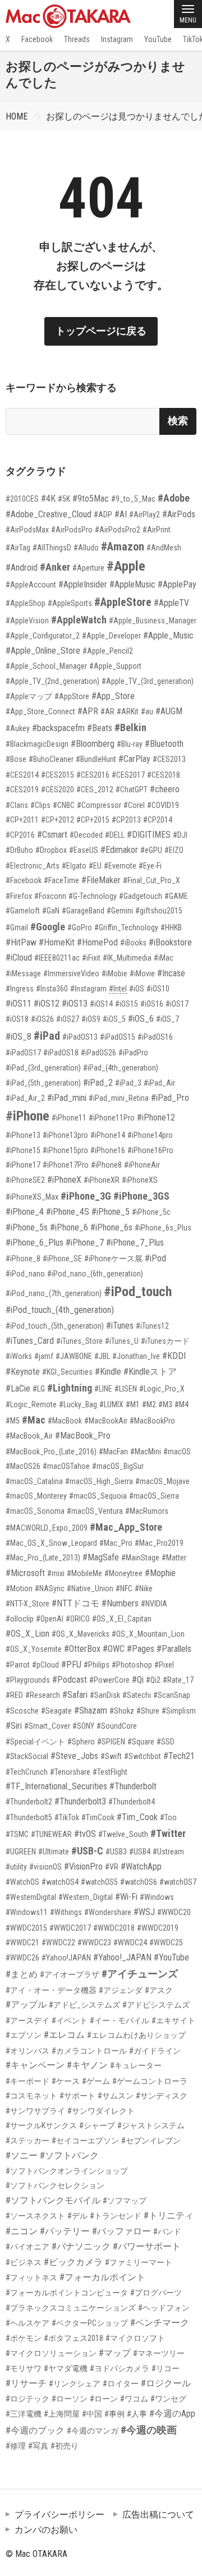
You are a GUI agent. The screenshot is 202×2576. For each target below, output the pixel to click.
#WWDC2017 (70, 1928)
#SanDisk (105, 1695)
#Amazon (123, 547)
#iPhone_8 (23, 1259)
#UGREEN (21, 1852)
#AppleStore (123, 602)
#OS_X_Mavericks (81, 1634)
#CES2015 (58, 775)
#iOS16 (152, 1004)
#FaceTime (61, 880)
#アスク (159, 1990)
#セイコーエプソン (85, 2141)
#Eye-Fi (150, 866)
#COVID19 (163, 805)
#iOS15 (127, 1004)
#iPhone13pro (65, 1135)
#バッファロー (121, 2231)
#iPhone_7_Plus (135, 1243)
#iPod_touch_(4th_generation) (60, 1310)
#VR (112, 1867)
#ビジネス (24, 2262)
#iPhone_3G (86, 1196)
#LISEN (126, 1389)
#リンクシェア (75, 2384)
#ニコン (22, 2231)
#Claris (17, 805)
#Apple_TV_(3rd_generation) (148, 681)
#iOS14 (101, 1004)
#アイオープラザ (70, 1975)
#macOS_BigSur (118, 1466)
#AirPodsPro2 (118, 530)
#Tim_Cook (137, 1817)
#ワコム (134, 2399)
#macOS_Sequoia (98, 1496)
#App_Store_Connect (40, 711)
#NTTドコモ (75, 1603)
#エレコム (64, 2035)
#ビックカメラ (73, 2262)
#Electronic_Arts (33, 866)
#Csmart (52, 835)
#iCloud (19, 958)
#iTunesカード (165, 1341)
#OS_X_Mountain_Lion (148, 1634)
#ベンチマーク (160, 2323)
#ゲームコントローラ (150, 2081)
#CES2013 (169, 759)
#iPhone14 (108, 1135)
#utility (16, 1867)
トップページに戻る (101, 331)
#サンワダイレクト (101, 2111)
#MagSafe (101, 1557)
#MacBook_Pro (83, 1436)
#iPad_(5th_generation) (43, 1083)
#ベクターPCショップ (90, 2323)
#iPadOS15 (118, 1037)
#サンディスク (162, 2096)
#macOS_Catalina (34, 1481)
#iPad (47, 1036)
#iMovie (142, 974)
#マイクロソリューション (51, 2353)
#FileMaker (101, 880)
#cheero (165, 789)
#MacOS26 (23, 1466)
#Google (48, 927)
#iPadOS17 (23, 1053)
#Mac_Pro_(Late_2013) (43, 1558)
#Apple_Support (115, 666)
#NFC (124, 1588)
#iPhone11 (69, 1118)
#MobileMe (84, 1573)
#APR (88, 711)
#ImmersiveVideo (71, 974)
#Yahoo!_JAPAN (122, 1957)
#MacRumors (147, 1511)
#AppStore (72, 696)
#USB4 (140, 1852)
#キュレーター (136, 2065)
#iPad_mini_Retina (119, 1098)
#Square (141, 1742)
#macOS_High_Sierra (99, 1481)
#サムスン (116, 2096)
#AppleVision (27, 621)
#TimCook (98, 1817)
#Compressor (99, 805)
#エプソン (24, 2035)
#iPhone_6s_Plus (163, 1228)
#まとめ (22, 1974)
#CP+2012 (58, 820)
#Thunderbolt (133, 1786)
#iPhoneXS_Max (32, 1197)
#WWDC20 (174, 1912)
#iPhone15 (23, 1150)
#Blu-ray (130, 744)
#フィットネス (31, 2277)
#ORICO (78, 1619)
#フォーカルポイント (102, 2277)
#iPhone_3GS (141, 1196)
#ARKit (128, 711)
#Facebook (24, 880)
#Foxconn (50, 896)
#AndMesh (164, 548)
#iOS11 (19, 1004)
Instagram (117, 39)
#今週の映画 (149, 2430)
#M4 (182, 1404)
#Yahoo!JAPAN (66, 1958)
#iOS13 (75, 1004)
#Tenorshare (70, 1772)
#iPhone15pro (65, 1150)
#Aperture (88, 568)
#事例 (114, 2414)
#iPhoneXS (140, 1180)
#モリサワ (24, 2368)
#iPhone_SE (62, 1259)
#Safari (75, 1695)
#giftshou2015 (159, 911)
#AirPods (179, 514)
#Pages (141, 1649)
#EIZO (174, 850)
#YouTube (171, 1957)
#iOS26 (42, 1019)
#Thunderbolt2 (29, 1802)
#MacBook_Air (29, 1436)
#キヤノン (87, 2065)
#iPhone (27, 1116)
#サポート (77, 2096)
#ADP (103, 515)
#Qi (138, 1680)
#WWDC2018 (114, 1928)
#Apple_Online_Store (43, 651)
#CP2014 (158, 820)
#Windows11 (27, 1912)
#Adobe (174, 498)
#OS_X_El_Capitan (122, 1619)
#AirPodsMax (27, 530)
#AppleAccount (31, 585)
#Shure (148, 1711)
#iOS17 (177, 1004)
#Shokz (122, 1711)
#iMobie (114, 974)
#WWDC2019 (158, 1928)
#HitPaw (21, 942)
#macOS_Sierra (154, 1496)
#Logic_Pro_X (162, 1389)
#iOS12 (47, 1004)
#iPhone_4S (68, 1212)
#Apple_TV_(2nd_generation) (52, 681)
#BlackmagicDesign (37, 744)
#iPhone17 (23, 1165)
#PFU (71, 1664)
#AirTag (18, 548)
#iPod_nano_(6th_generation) (95, 1274)
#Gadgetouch (141, 896)
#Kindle (108, 1372)
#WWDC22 (58, 1943)
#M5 (13, 1421)
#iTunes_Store (79, 1341)
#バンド (167, 2231)
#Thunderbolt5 (29, 1817)
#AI (121, 514)
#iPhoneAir (142, 1165)
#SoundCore (117, 1726)
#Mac (34, 1420)
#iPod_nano (25, 1274)
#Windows (157, 1897)
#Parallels (174, 1649)
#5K (64, 499)
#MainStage (140, 1558)
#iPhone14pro (150, 1135)
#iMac (164, 958)
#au (147, 711)
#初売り (65, 2446)
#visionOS (45, 1867)
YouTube (158, 39)
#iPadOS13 (80, 1037)
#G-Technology (93, 896)
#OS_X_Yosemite (34, 1649)
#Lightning (70, 1388)
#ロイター (121, 2384)
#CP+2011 (22, 820)
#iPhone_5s (27, 1227)
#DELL (115, 835)
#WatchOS (22, 1882)
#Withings (66, 1912)
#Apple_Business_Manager (153, 621)
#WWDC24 (130, 1943)
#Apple (126, 566)
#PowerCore (109, 1680)
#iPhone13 (23, 1135)
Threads (77, 39)
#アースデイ (27, 2021)
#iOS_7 (167, 1019)
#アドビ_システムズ (84, 2005)
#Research (43, 1695)
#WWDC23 (94, 1943)
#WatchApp (141, 1866)
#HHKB (171, 927)
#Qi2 (153, 1680)
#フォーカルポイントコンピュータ (67, 2293)
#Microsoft (25, 1573)
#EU (95, 866)
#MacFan (113, 1452)
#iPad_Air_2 (25, 1098)
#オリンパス (27, 2051)
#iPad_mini (67, 1098)
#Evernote (120, 866)
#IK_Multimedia (127, 958)
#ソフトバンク (69, 2155)
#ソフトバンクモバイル (53, 2200)
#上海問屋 (62, 2414)
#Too (168, 1817)
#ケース (66, 2081)
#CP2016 (20, 835)
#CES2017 (128, 775)
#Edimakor (119, 850)
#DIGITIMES (149, 835)
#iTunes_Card (30, 1341)
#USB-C (87, 1851)
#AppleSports (70, 603)
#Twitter (168, 1833)
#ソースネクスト (35, 2216)
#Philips (97, 1665)
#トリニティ (169, 2215)
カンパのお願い (46, 2530)
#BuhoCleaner (51, 759)
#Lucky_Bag (78, 1404)
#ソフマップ (125, 2201)
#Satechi (137, 1695)
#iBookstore (170, 942)
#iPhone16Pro (150, 1150)
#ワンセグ (168, 2399)
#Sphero (81, 1742)
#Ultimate (54, 1852)
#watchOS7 (178, 1882)
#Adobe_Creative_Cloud (49, 514)
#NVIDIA (154, 1604)
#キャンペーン (35, 2065)
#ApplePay (177, 584)
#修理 (16, 2446)
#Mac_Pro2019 (159, 1543)
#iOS (137, 989)
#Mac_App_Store (126, 1527)
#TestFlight (110, 1772)
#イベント (70, 2021)
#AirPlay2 (144, 515)
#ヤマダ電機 (66, 2368)
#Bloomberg (93, 744)
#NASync (50, 1588)
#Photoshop (132, 1665)
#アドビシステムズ (156, 2005)
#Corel (134, 805)
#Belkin (130, 727)
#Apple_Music (168, 635)
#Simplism (179, 1711)
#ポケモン (24, 2338)
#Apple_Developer (111, 636)
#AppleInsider (83, 584)
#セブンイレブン (151, 2141)
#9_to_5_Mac (133, 499)
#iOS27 (68, 1019)
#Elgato (74, 866)
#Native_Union (90, 1588)
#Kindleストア (150, 1372)
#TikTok (67, 1817)
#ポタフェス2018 (74, 2338)
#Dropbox (51, 850)
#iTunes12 (152, 1326)
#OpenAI (50, 1619)
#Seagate (56, 1711)
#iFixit (91, 958)
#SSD (166, 1742)
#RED (14, 1695)
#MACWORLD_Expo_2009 (47, 1528)
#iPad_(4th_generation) (121, 1068)
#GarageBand (83, 911)
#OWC (114, 1649)
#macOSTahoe (66, 1466)
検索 (178, 421)
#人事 (137, 2414)
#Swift (111, 1756)
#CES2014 (22, 775)
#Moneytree (123, 1573)
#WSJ (144, 1912)
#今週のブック (35, 2430)
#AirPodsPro (72, 530)
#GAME (176, 896)
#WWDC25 (166, 1943)
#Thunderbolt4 (132, 1802)
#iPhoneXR (102, 1180)
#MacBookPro (152, 1421)
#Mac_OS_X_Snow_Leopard (51, 1543)
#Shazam (91, 1711)
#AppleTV (171, 603)
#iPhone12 (156, 1117)
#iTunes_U (122, 1341)
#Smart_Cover (47, 1726)
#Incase (171, 973)
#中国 (92, 2414)
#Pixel (164, 1665)
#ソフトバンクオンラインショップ (67, 2171)
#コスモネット (31, 2096)
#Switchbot (143, 1756)
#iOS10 (158, 989)
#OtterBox (82, 1649)
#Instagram (88, 989)
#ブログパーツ (156, 2293)
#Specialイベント (35, 1742)
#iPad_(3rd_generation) (43, 1068)
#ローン (104, 2399)
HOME (17, 116)
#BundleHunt (96, 759)
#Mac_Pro (116, 1543)
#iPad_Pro (170, 1098)
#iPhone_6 (69, 1227)
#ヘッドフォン (164, 2308)
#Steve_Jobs (74, 1756)
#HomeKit (57, 942)
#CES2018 (164, 775)
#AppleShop (26, 603)
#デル (77, 2216)
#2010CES (22, 499)
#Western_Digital (86, 1897)
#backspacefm (58, 728)
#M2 (149, 1404)
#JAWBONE (74, 1356)
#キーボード (27, 2081)
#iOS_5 (114, 1019)
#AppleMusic (132, 584)
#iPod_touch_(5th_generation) (55, 1326)
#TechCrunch (27, 1772)
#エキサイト (173, 2021)
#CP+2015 (93, 820)
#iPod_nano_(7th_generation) (54, 1293)
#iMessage (23, 974)
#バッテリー (65, 2231)
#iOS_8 (19, 1037)
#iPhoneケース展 (113, 1259)
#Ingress (20, 989)
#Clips (40, 805)
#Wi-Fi (126, 1897)
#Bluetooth (164, 744)
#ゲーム (96, 2081)
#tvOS (85, 1834)
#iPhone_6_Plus (35, 1243)
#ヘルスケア (27, 2323)
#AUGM (169, 711)
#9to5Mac (91, 499)
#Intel (118, 989)
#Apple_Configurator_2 (43, 636)
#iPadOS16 (155, 1037)
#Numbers (120, 1603)
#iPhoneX (64, 1180)
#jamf (44, 1356)
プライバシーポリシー (59, 2515)
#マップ (115, 2353)
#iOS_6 (141, 1019)
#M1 (133, 1404)
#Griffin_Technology (126, 927)
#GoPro (80, 927)
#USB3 (116, 1852)
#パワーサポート (147, 2246)
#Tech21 (179, 1756)
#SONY (83, 1726)
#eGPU (151, 850)
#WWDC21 (22, 1943)
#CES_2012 (95, 789)
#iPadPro (133, 1053)
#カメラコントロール (89, 2051)
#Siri (14, 1726)
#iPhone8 (106, 1165)
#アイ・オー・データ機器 (51, 1990)
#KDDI (174, 1356)
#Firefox (19, 896)
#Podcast (70, 1680)
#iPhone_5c (151, 1212)
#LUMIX (111, 1404)
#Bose (16, 759)
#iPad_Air (159, 1083)
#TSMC (17, 1834)
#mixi (56, 1573)
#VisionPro (83, 1866)
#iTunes (120, 1326)
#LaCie (18, 1388)
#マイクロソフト (135, 2338)
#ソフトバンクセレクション (55, 2185)
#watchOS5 (99, 1882)
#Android (22, 568)
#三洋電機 (24, 2414)
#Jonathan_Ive (136, 1356)
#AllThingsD (52, 548)
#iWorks (19, 1356)
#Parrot (18, 1665)
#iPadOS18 (61, 1053)
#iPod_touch (138, 1292)
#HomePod (97, 942)
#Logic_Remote (31, 1404)
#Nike (144, 1588)
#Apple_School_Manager (46, 666)
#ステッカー (27, 2141)
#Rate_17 (178, 1680)
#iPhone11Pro (112, 1118)
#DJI (180, 835)
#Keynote (23, 1372)
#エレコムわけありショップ (136, 2035)
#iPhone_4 (25, 1212)
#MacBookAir (106, 1421)
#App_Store (113, 696)
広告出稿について (158, 2515)
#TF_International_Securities (56, 1786)
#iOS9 (91, 1019)
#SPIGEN (111, 1742)
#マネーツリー (159, 2353)
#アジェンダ (121, 1990)
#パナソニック (81, 2246)
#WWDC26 (22, 1958)
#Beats (100, 728)
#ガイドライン (155, 2051)
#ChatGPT (132, 789)
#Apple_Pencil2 (108, 651)
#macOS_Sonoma (35, 1511)
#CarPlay (134, 759)
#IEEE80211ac (57, 958)
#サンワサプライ (35, 2111)
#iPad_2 (98, 1083)
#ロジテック (27, 2399)
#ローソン (70, 2399)
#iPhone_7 (85, 1243)
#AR (107, 711)
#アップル (26, 2005)
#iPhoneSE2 (25, 1180)
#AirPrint (157, 530)
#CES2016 (93, 775)
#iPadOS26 (98, 1053)
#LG (39, 1389)
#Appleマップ (29, 696)
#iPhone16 (108, 1150)
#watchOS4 (60, 1882)
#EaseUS (84, 850)
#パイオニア (27, 2247)
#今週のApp (172, 2414)
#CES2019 (22, 789)
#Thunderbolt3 (80, 1801)
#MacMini (146, 1452)
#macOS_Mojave (162, 1481)
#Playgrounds (28, 1680)
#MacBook (65, 1421)
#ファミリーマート (139, 2262)
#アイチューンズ (140, 1974)
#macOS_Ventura (95, 1511)
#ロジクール (166, 2383)
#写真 (38, 2446)
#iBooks (133, 943)
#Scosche (22, 1711)
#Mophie (160, 1573)
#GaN (51, 911)
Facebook (37, 39)
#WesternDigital (31, 1897)
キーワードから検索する (61, 387)
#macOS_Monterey (36, 1496)
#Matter (174, 1558)
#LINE (103, 1389)
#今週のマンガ (93, 2431)
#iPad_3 (128, 1083)
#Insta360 (52, 989)
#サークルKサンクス (41, 2125)
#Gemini (120, 911)
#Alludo (86, 548)
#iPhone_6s (111, 1227)
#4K (48, 499)
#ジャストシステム (151, 2125)
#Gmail (17, 927)
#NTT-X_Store (27, 1604)
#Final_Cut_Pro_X (151, 880)
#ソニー (22, 2155)
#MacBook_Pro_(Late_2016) (51, 1452)
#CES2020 (58, 789)
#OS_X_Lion (27, 1634)
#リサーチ (26, 2383)
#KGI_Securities (67, 1372)
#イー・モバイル (120, 2021)
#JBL (102, 1356)
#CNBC (64, 805)
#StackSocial (27, 1756)
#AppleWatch (79, 620)
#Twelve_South (123, 1834)
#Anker (55, 567)
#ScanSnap (172, 1695)
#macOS (177, 1452)
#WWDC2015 (26, 1928)
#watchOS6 (139, 1882)
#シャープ (97, 2125)
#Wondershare (108, 1912)
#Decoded (86, 835)
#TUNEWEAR (51, 1834)
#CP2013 (126, 820)
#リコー (166, 2368)
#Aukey (18, 728)
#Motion (19, 1588)
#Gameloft (23, 911)
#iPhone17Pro (66, 1165)
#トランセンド (116, 2216)
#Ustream (168, 1852)
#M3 (165, 1404)
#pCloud (45, 1665)
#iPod (155, 1258)
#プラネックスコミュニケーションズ (71, 2308)
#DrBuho (19, 850)
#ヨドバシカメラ (120, 2368)
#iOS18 (17, 1019)
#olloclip (20, 1619)
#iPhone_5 (111, 1212)
